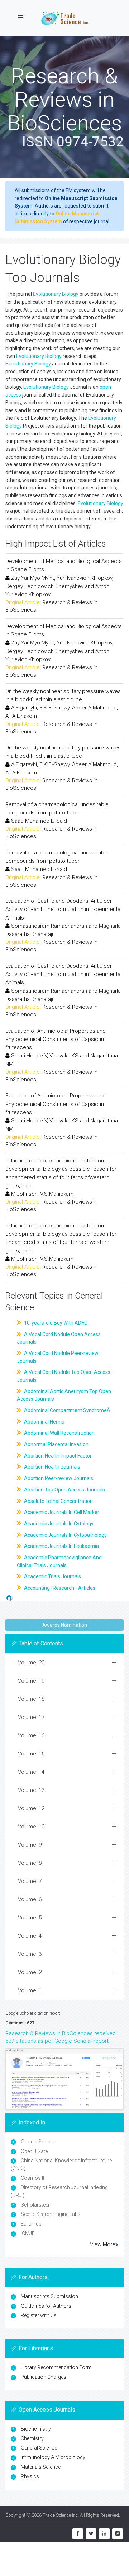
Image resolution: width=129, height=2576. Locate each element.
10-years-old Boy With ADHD (55, 1323)
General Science (39, 2448)
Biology (43, 364)
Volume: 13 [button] (31, 1790)
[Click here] (64, 2079)
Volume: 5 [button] (30, 1918)
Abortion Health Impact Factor (57, 1456)
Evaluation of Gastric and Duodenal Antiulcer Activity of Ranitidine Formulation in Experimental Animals (63, 909)
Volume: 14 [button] (31, 1772)
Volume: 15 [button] (31, 1754)
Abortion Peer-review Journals (58, 1478)
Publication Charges (44, 2377)
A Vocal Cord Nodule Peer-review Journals (58, 1357)
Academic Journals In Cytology (58, 1524)
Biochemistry (36, 2429)
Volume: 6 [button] (30, 1899)
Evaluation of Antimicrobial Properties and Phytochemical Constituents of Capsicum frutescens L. (56, 1039)
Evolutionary (20, 364)
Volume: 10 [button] (31, 1827)
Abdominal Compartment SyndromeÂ (67, 1410)
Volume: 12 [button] (31, 1808)
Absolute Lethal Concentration (58, 1501)
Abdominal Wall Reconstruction (59, 1433)
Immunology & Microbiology (53, 2457)
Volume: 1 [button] (30, 1990)
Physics (30, 2476)
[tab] (64, 1663)
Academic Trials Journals (52, 1576)
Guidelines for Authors (46, 2306)
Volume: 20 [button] (31, 1663)
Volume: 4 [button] (30, 1936)
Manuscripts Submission (49, 2296)
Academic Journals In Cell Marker (61, 1512)
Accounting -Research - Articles (59, 1588)
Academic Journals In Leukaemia (61, 1546)
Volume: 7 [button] (30, 1881)
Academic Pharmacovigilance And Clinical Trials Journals (59, 1561)
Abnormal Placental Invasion (56, 1444)
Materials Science (41, 2467)
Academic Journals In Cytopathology (65, 1535)
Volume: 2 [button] (30, 1972)
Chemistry (32, 2438)
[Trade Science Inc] (64, 18)
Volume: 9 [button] (30, 1845)
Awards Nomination (65, 1625)
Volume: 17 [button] (31, 1717)
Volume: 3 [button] (30, 1954)
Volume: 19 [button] (31, 1681)
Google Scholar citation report (33, 2013)
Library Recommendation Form (56, 2367)
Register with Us (39, 2315)
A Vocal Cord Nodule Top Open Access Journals (64, 1376)
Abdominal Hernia (44, 1422)
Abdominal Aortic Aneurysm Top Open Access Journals (64, 1395)
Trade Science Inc (60, 2515)
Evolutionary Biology (56, 294)
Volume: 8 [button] (30, 1863)
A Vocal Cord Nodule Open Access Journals (59, 1338)
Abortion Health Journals (52, 1467)
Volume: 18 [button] (31, 1699)
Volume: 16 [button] (31, 1735)
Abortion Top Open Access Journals (64, 1490)
